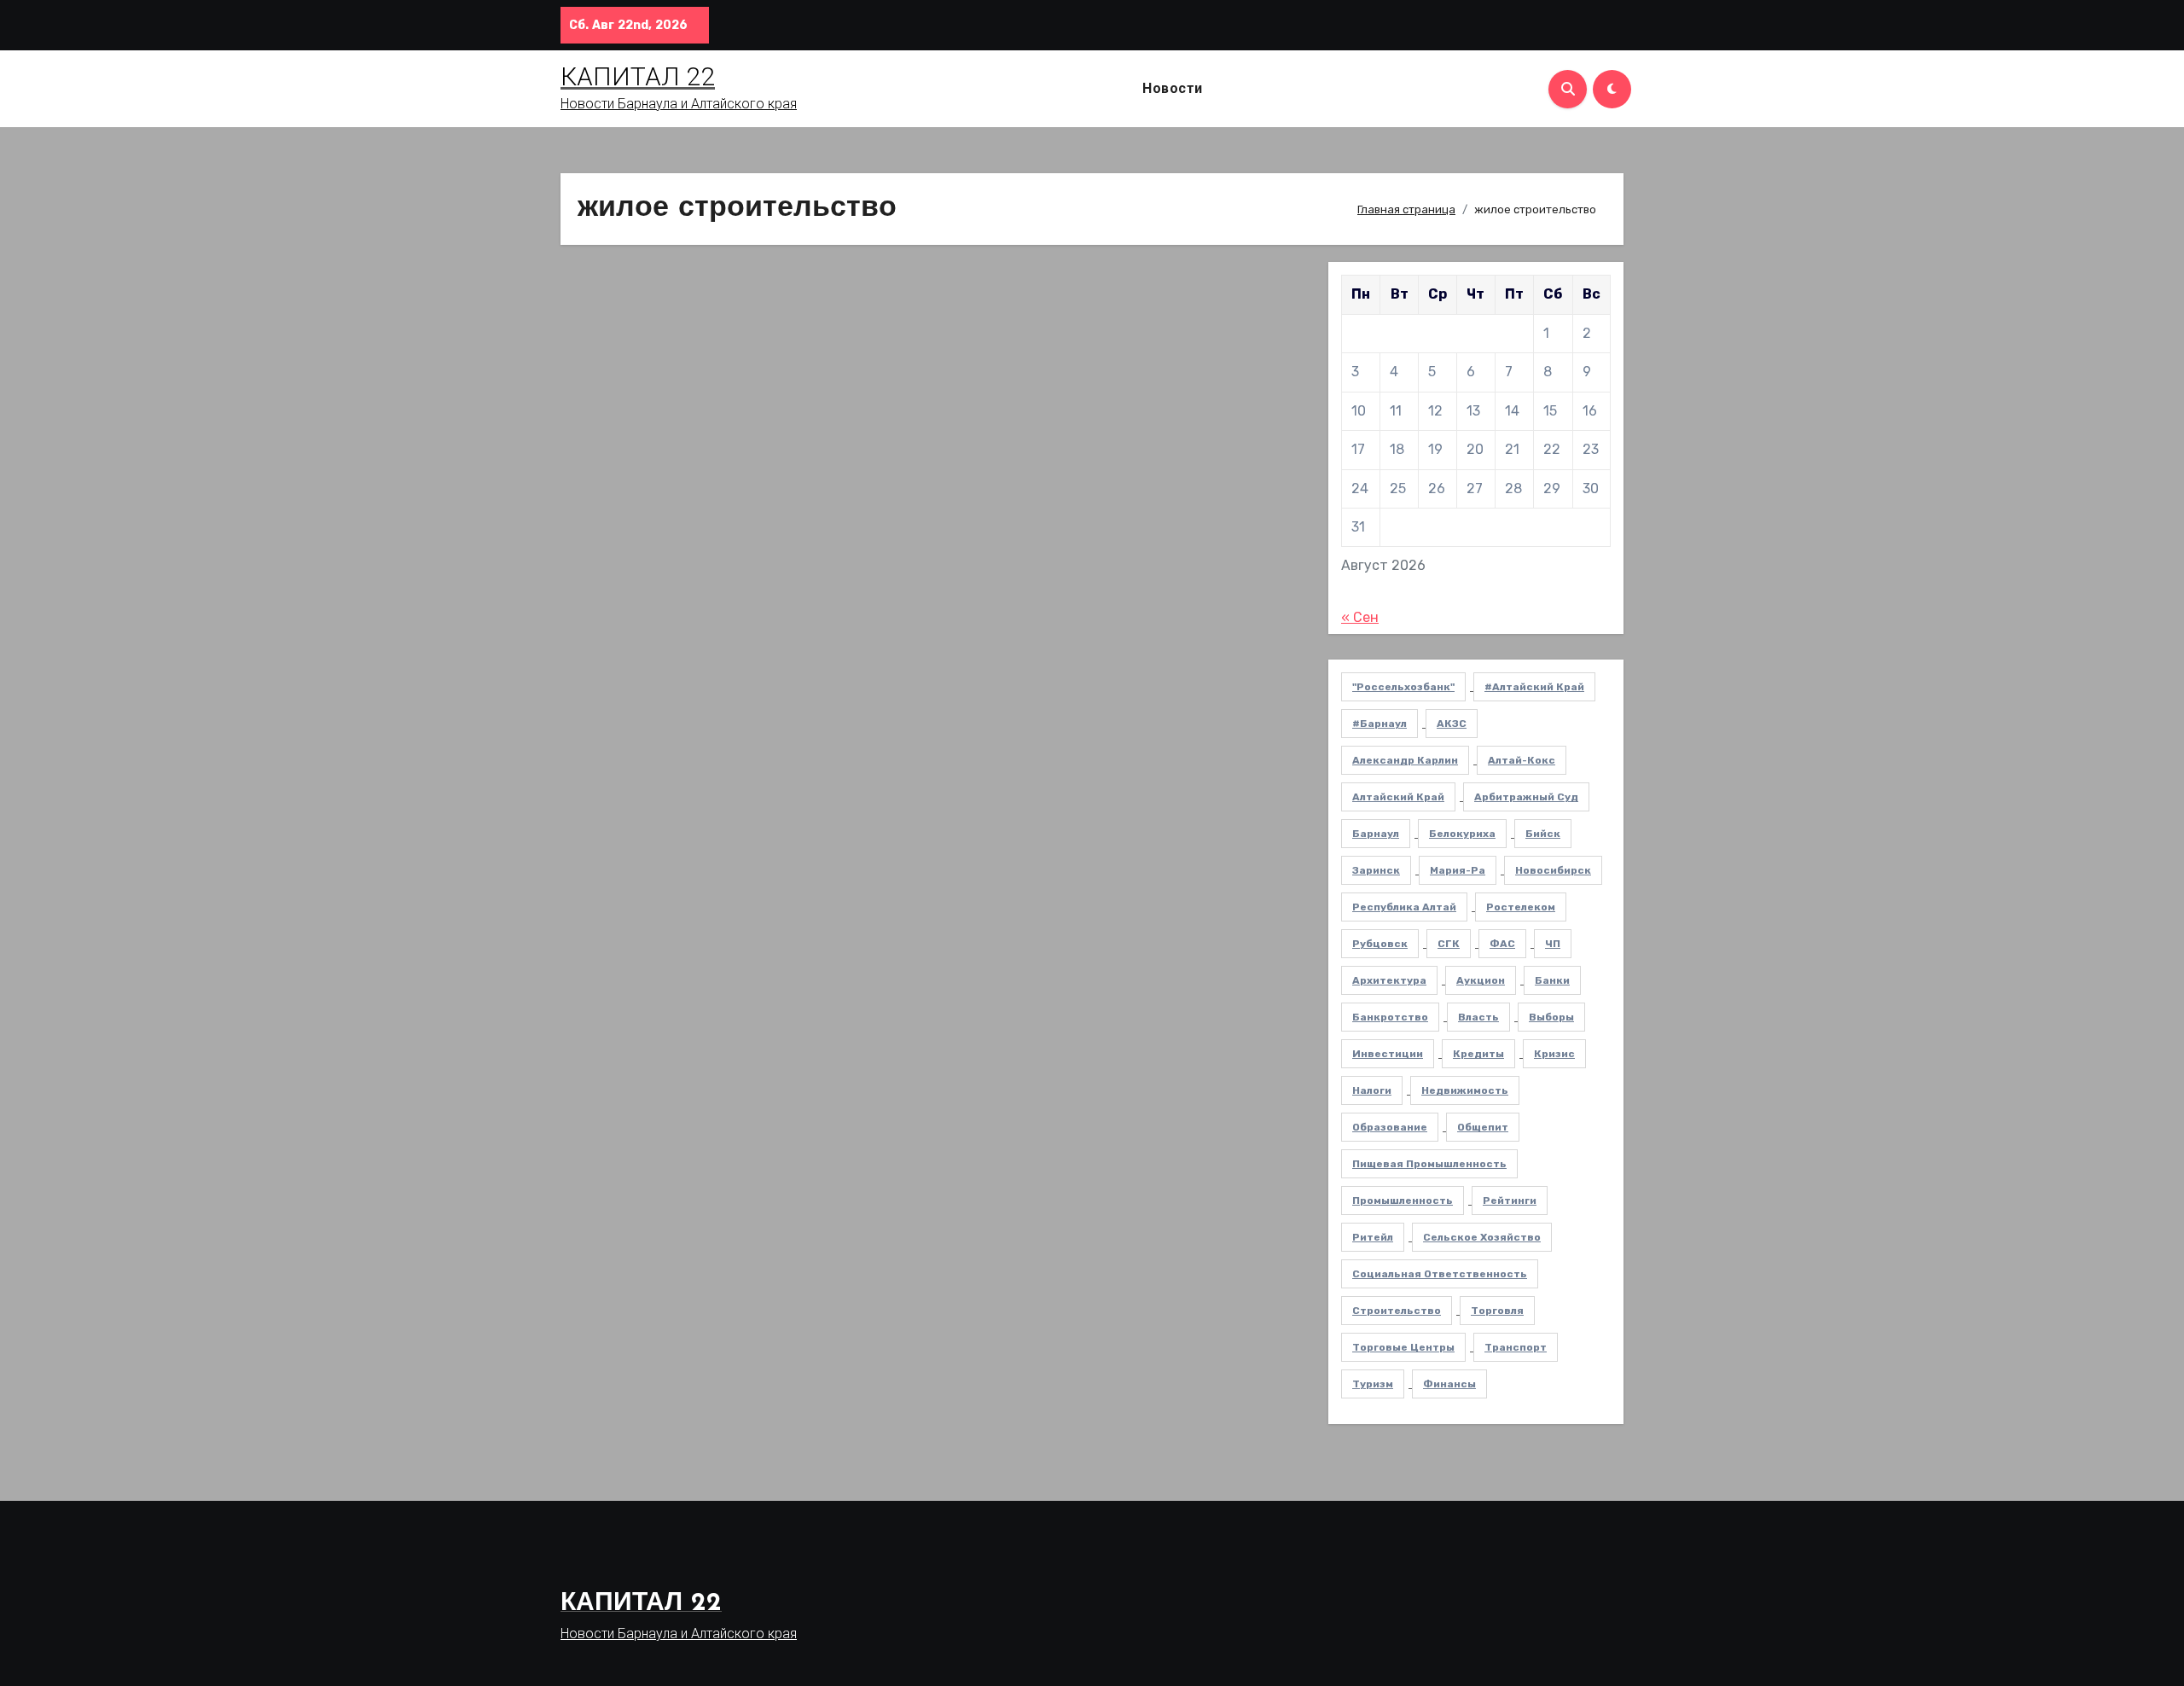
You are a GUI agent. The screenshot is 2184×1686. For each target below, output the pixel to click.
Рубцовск (1380, 944)
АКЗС (1452, 724)
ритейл (1373, 1237)
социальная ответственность (1440, 1274)
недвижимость (1465, 1090)
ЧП (1553, 944)
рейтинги (1510, 1201)
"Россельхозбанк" (1403, 687)
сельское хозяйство (1482, 1237)
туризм (1373, 1384)
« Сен (1360, 617)
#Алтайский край (1534, 687)
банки (1552, 980)
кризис (1554, 1054)
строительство (1397, 1311)
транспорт (1516, 1347)
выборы (1551, 1017)
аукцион (1481, 980)
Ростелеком (1521, 907)
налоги (1372, 1090)
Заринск (1376, 870)
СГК (1449, 944)
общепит (1483, 1127)
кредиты (1478, 1054)
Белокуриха (1462, 834)
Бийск (1543, 834)
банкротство (1390, 1017)
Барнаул (1376, 834)
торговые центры (1403, 1347)
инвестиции (1388, 1054)
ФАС (1502, 944)
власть (1478, 1017)
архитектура (1389, 980)
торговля (1497, 1311)
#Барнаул (1380, 724)
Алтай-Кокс (1522, 760)
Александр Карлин (1405, 760)
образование (1390, 1127)
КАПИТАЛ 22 (638, 76)
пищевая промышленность (1429, 1164)
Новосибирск (1553, 870)
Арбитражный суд (1526, 797)
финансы (1449, 1384)
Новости (1173, 88)
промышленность (1403, 1201)
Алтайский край (1398, 797)
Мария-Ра (1458, 870)
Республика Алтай (1404, 907)
